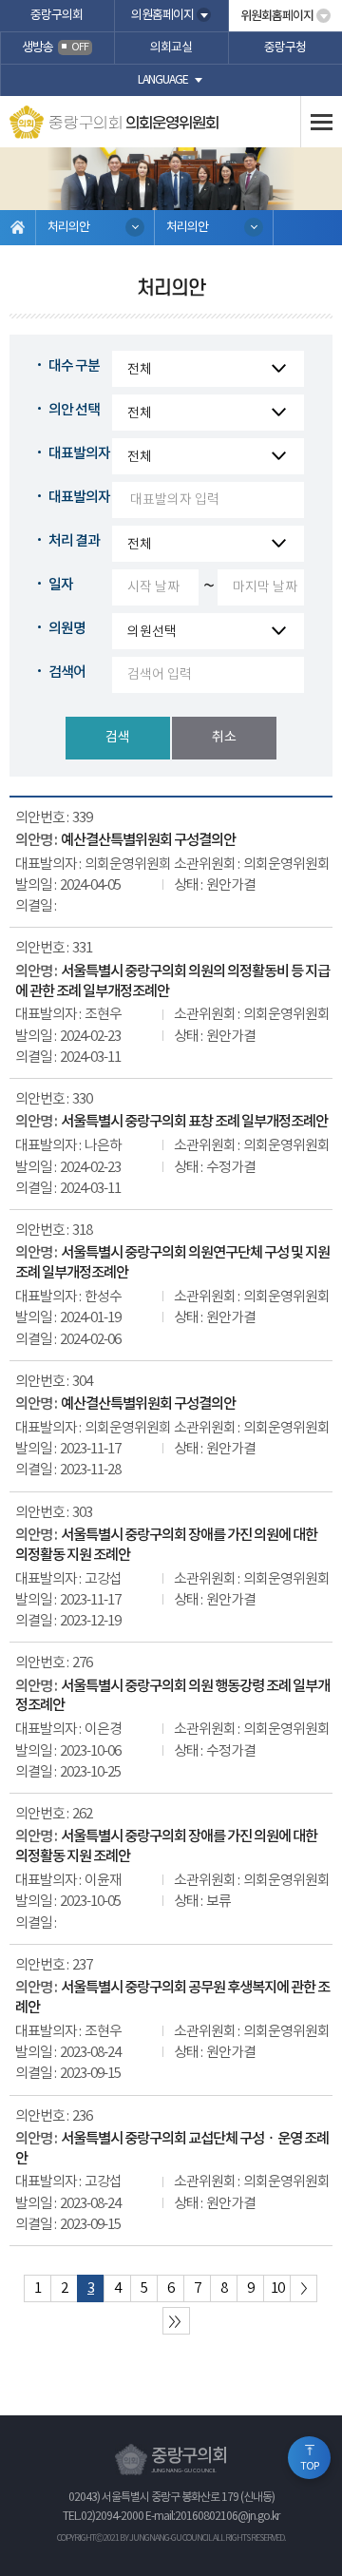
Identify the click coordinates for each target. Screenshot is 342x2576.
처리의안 (68, 228)
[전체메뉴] (321, 122)
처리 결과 (74, 541)
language (163, 80)
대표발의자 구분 (93, 454)
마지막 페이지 (176, 2321)
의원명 (67, 629)
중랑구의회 (57, 16)
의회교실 (171, 48)
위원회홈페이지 (277, 16)
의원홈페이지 (162, 16)
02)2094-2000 (112, 2517)
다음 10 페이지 (304, 2288)
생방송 (55, 48)
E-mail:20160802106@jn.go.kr (212, 2517)
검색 (118, 738)
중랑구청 (285, 48)
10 (277, 2288)
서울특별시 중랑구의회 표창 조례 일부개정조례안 (194, 1122)
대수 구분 (74, 366)
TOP (310, 2467)
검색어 (67, 673)
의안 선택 (74, 410)
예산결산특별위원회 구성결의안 (148, 840)
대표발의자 (79, 498)
